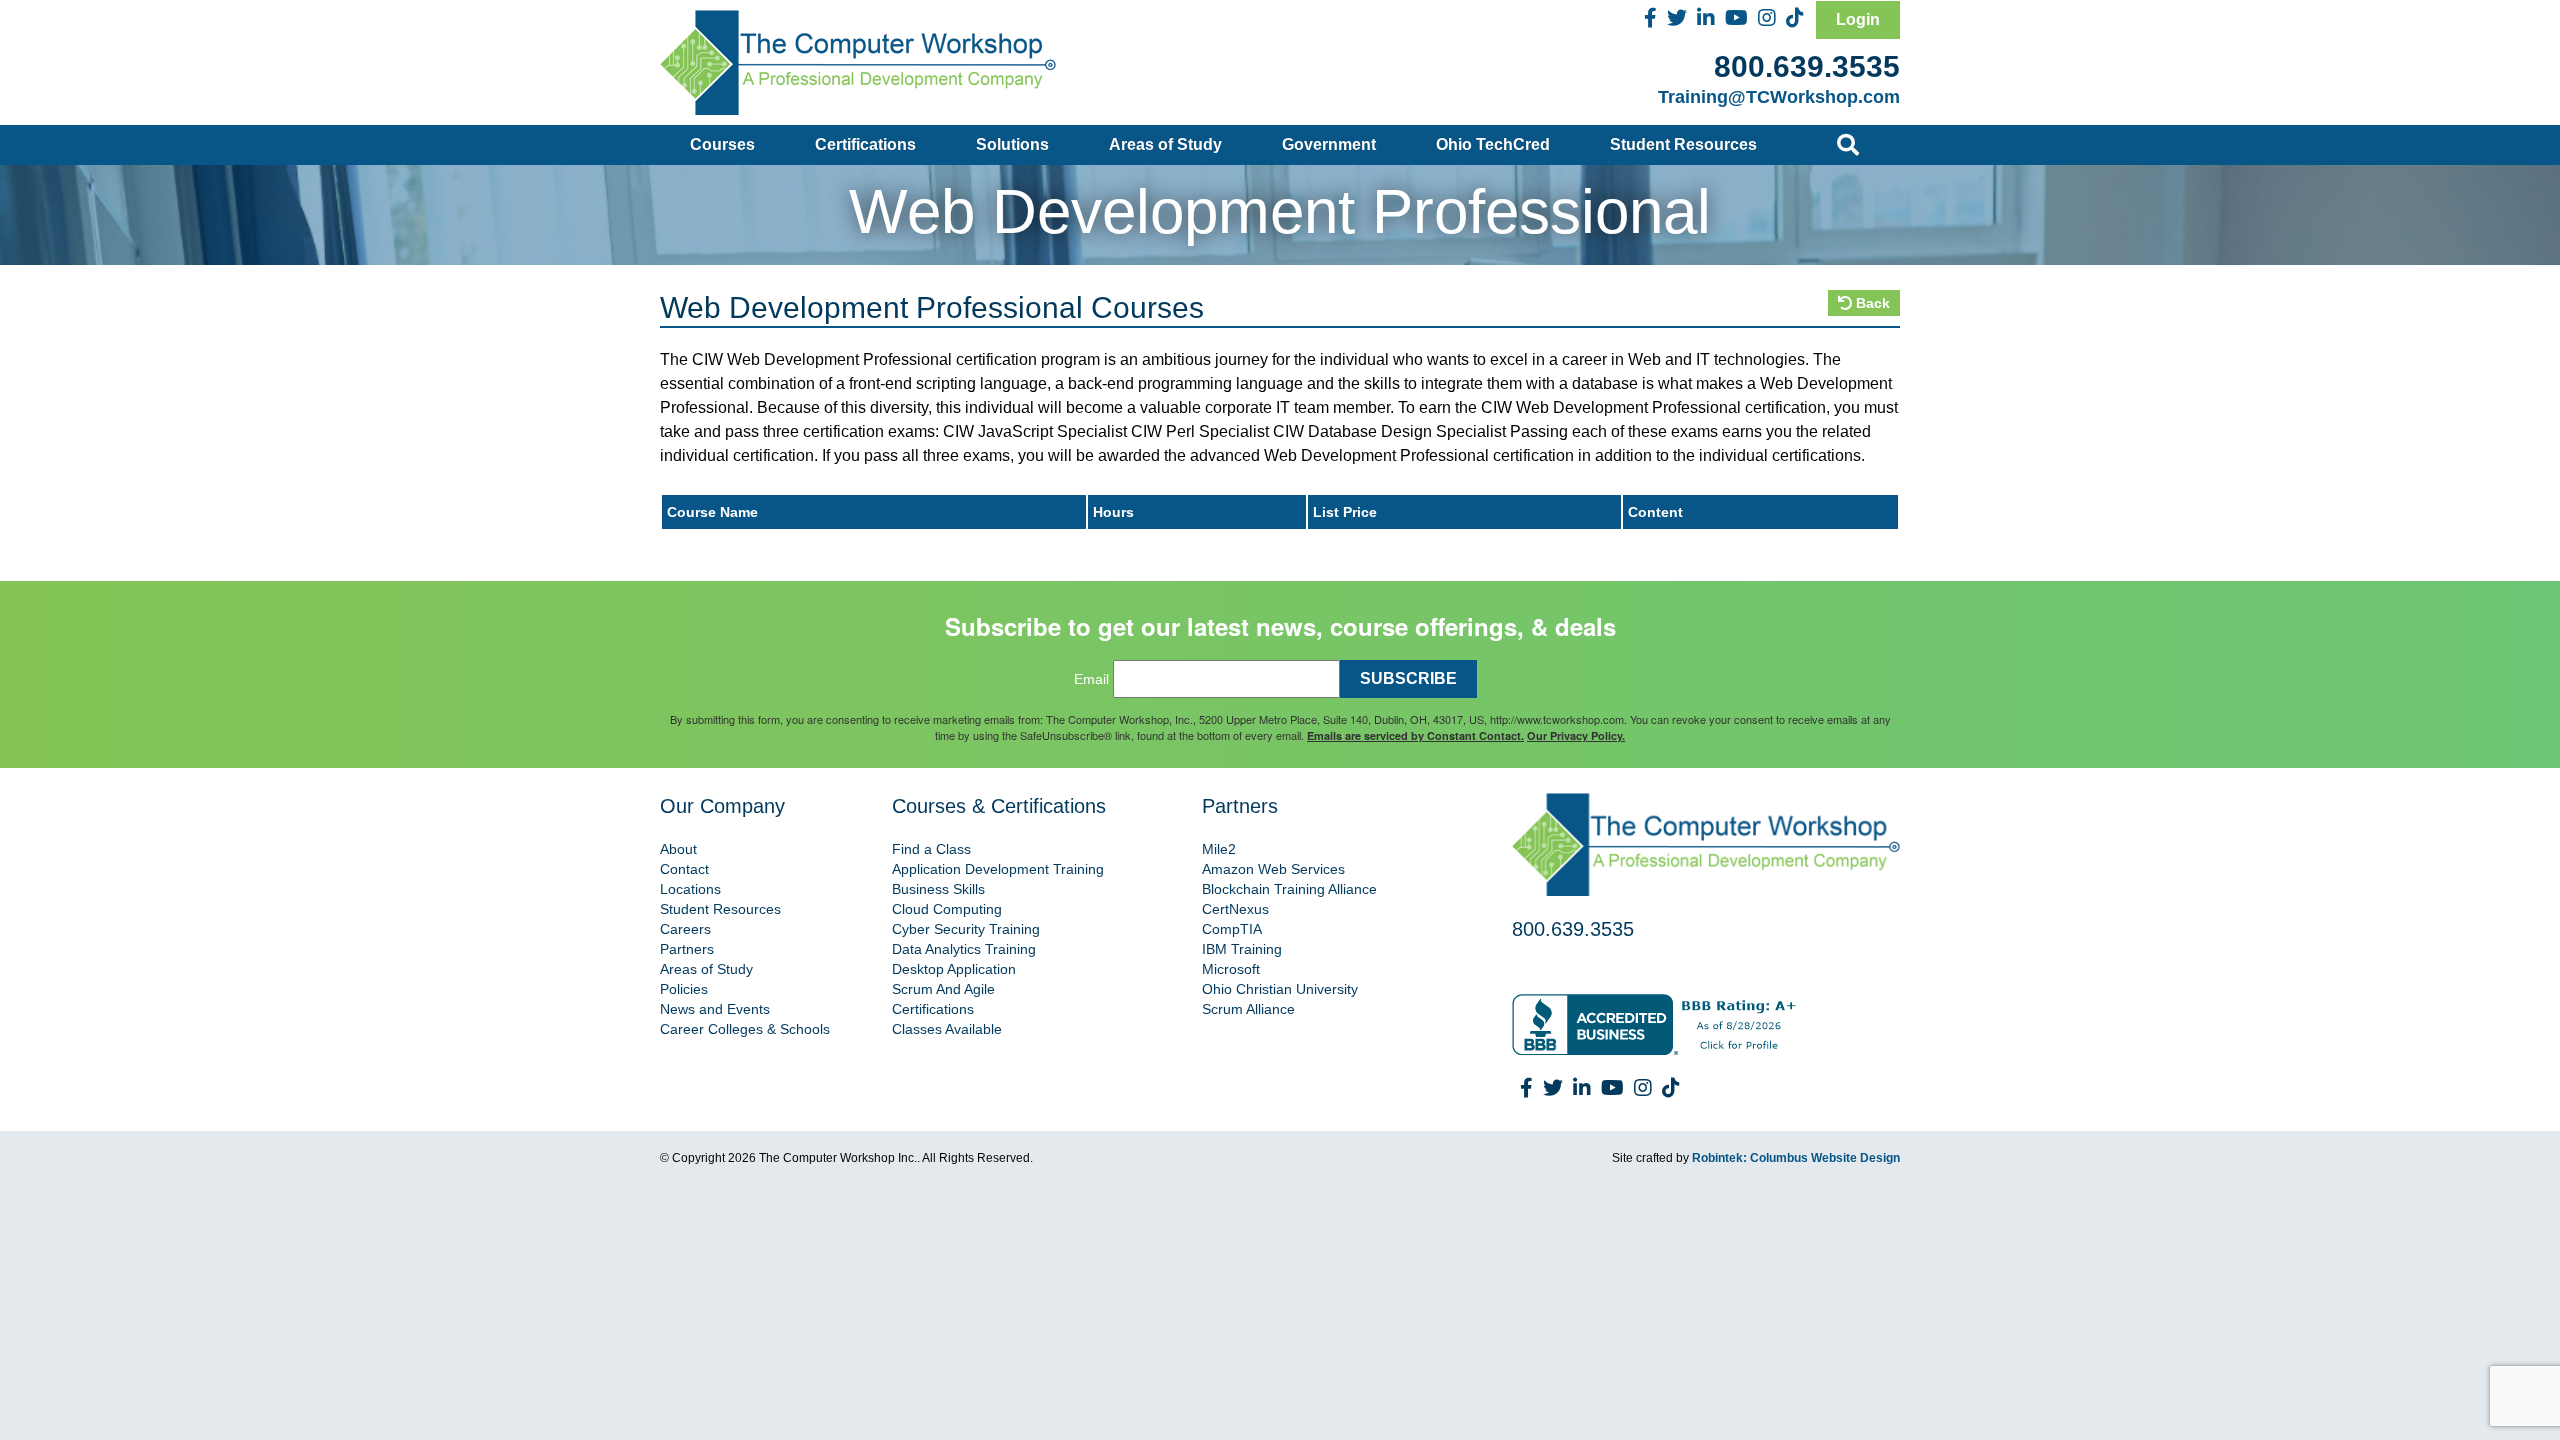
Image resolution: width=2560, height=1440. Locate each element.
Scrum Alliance (1248, 1009)
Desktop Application (954, 969)
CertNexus (1235, 909)
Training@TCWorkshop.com (1779, 97)
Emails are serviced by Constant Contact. (1415, 735)
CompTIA (1232, 929)
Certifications (865, 144)
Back (1871, 303)
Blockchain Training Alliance (1289, 889)
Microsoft (1231, 969)
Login (1858, 19)
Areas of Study (1165, 144)
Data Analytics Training (964, 949)
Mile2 (1219, 849)
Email (1091, 679)
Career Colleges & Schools (745, 1029)
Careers (685, 929)
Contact (684, 869)
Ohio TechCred (1493, 144)
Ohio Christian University (1280, 989)
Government (1329, 144)
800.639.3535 (1807, 66)
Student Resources (1683, 144)
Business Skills (938, 889)
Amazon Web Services (1273, 869)
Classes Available (947, 1029)
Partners (687, 949)
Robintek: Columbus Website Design (1796, 1158)
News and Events (715, 1009)
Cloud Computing (947, 909)
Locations (690, 889)
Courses (722, 144)
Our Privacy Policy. (1576, 735)
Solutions (1012, 144)
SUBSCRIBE (1408, 678)
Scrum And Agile (943, 989)
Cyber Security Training (966, 929)
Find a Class (931, 849)
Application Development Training (998, 869)
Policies (684, 989)
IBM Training (1242, 949)
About (678, 849)
